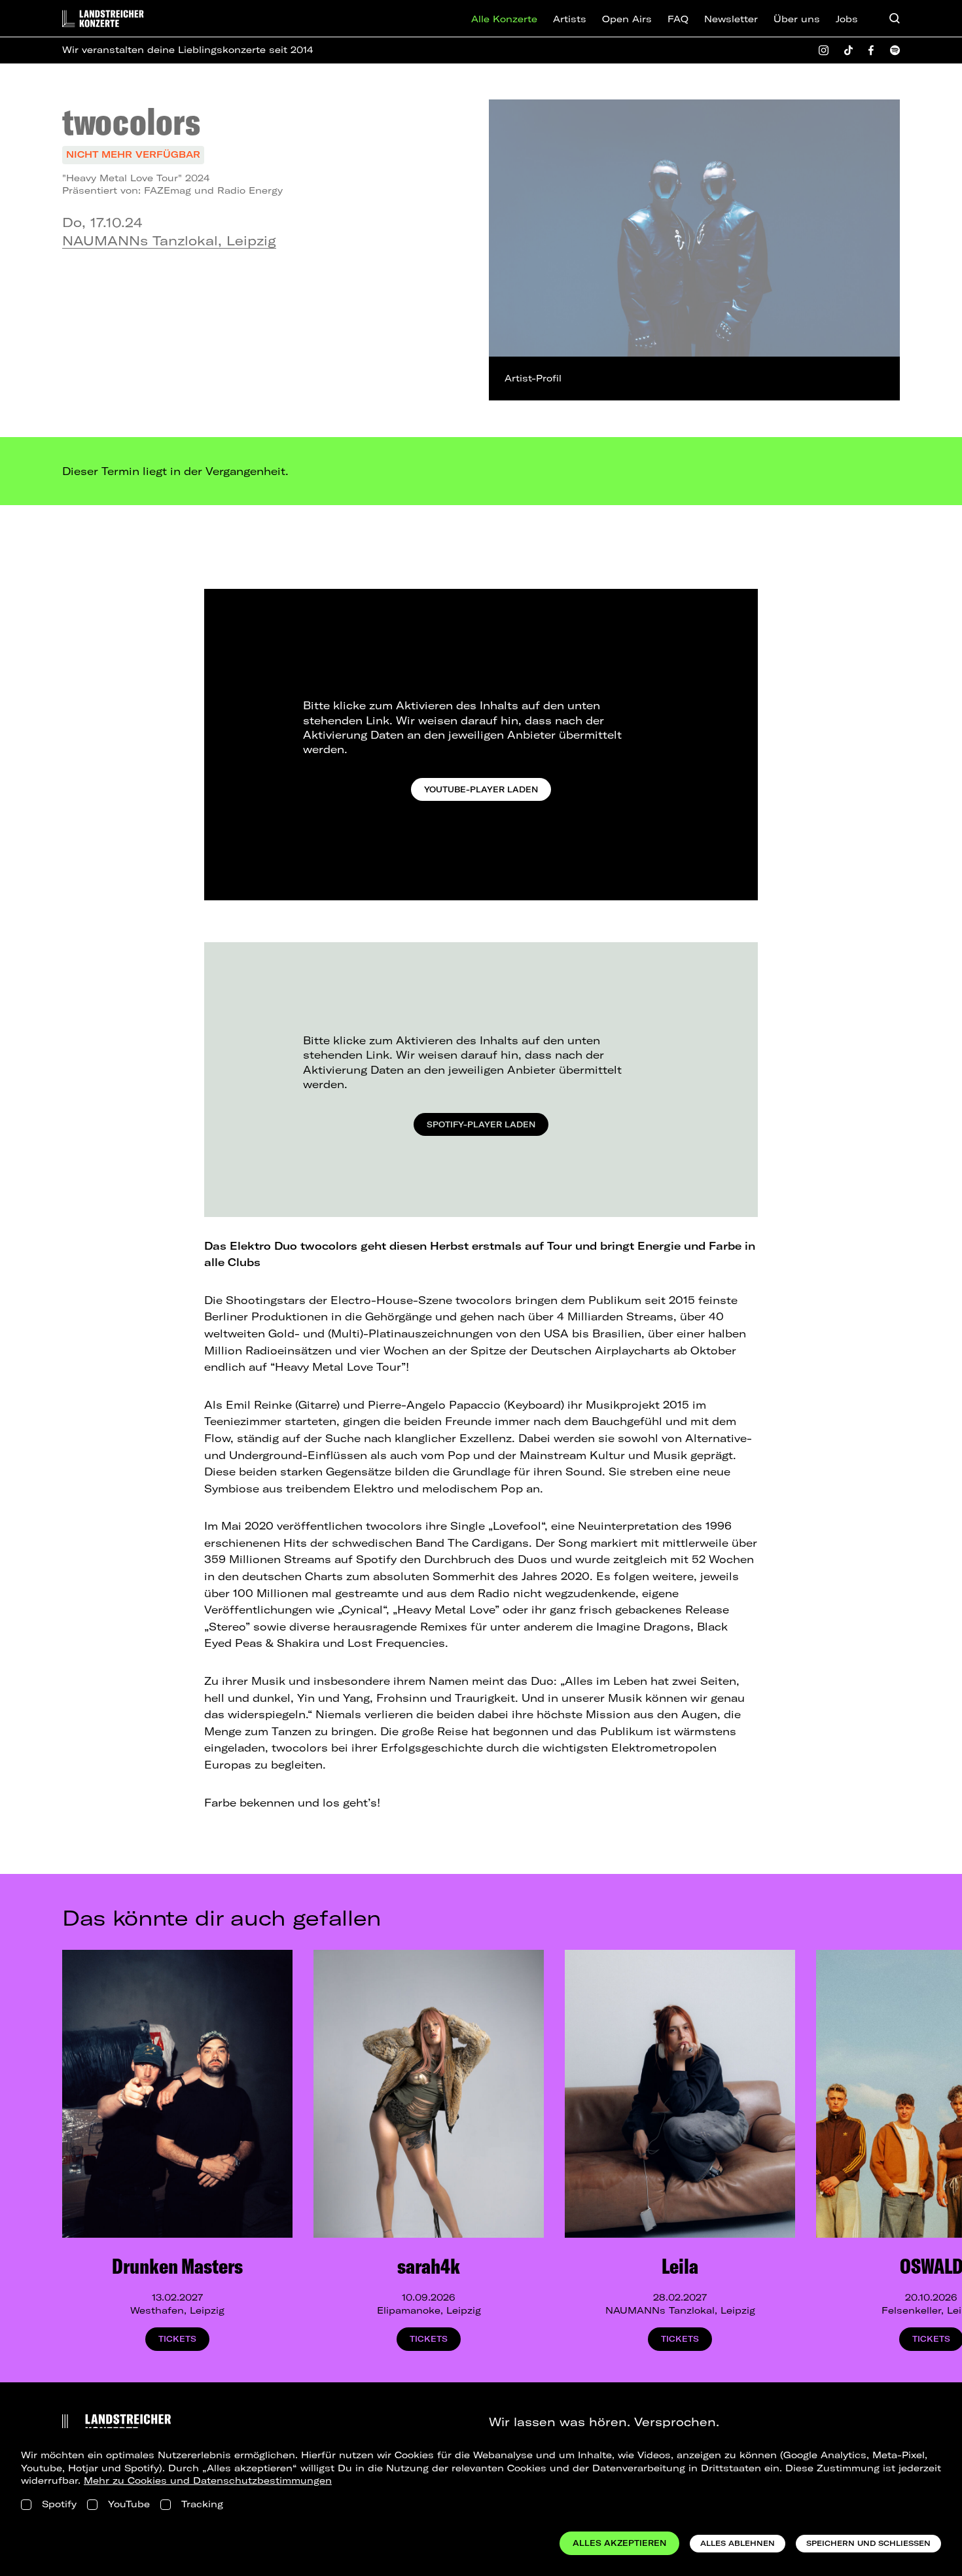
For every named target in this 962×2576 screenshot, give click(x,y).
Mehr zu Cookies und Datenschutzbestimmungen (208, 2480)
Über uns (797, 19)
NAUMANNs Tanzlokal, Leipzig (169, 240)
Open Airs (627, 19)
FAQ (678, 19)
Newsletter (731, 19)
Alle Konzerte (504, 19)
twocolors (131, 121)
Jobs (847, 19)
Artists (570, 19)
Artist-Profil (533, 378)
